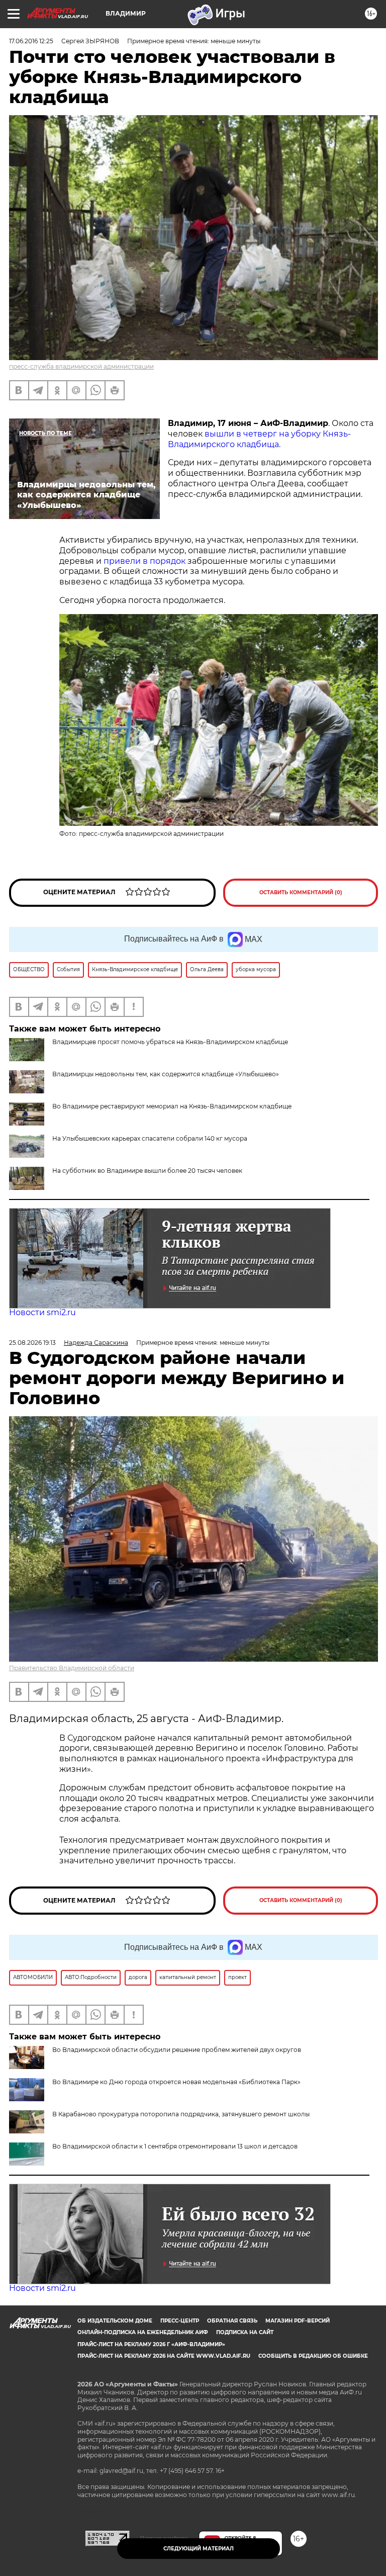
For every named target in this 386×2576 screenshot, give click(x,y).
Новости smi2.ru (42, 1312)
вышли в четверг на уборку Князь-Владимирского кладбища (259, 439)
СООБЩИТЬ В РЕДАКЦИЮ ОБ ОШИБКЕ (313, 2356)
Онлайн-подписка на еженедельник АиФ (143, 2332)
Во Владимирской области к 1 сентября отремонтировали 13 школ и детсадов (175, 2146)
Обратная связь (232, 2321)
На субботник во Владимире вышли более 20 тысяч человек (147, 1171)
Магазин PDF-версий (298, 2321)
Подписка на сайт (245, 2332)
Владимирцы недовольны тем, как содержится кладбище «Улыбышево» (166, 1074)
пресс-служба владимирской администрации (81, 366)
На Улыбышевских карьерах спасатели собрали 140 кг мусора (150, 1138)
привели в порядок (144, 561)
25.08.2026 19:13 (32, 1343)
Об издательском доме (115, 2321)
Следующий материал (199, 2549)
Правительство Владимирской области (72, 1668)
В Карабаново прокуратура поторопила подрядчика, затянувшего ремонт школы (181, 2114)
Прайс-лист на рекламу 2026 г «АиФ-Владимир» (151, 2344)
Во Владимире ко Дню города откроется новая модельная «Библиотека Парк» (176, 2082)
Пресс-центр (180, 2321)
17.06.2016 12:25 (31, 41)
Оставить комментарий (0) (301, 892)
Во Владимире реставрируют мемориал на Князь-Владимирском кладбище (172, 1106)
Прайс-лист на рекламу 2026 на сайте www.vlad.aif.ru (164, 2356)
